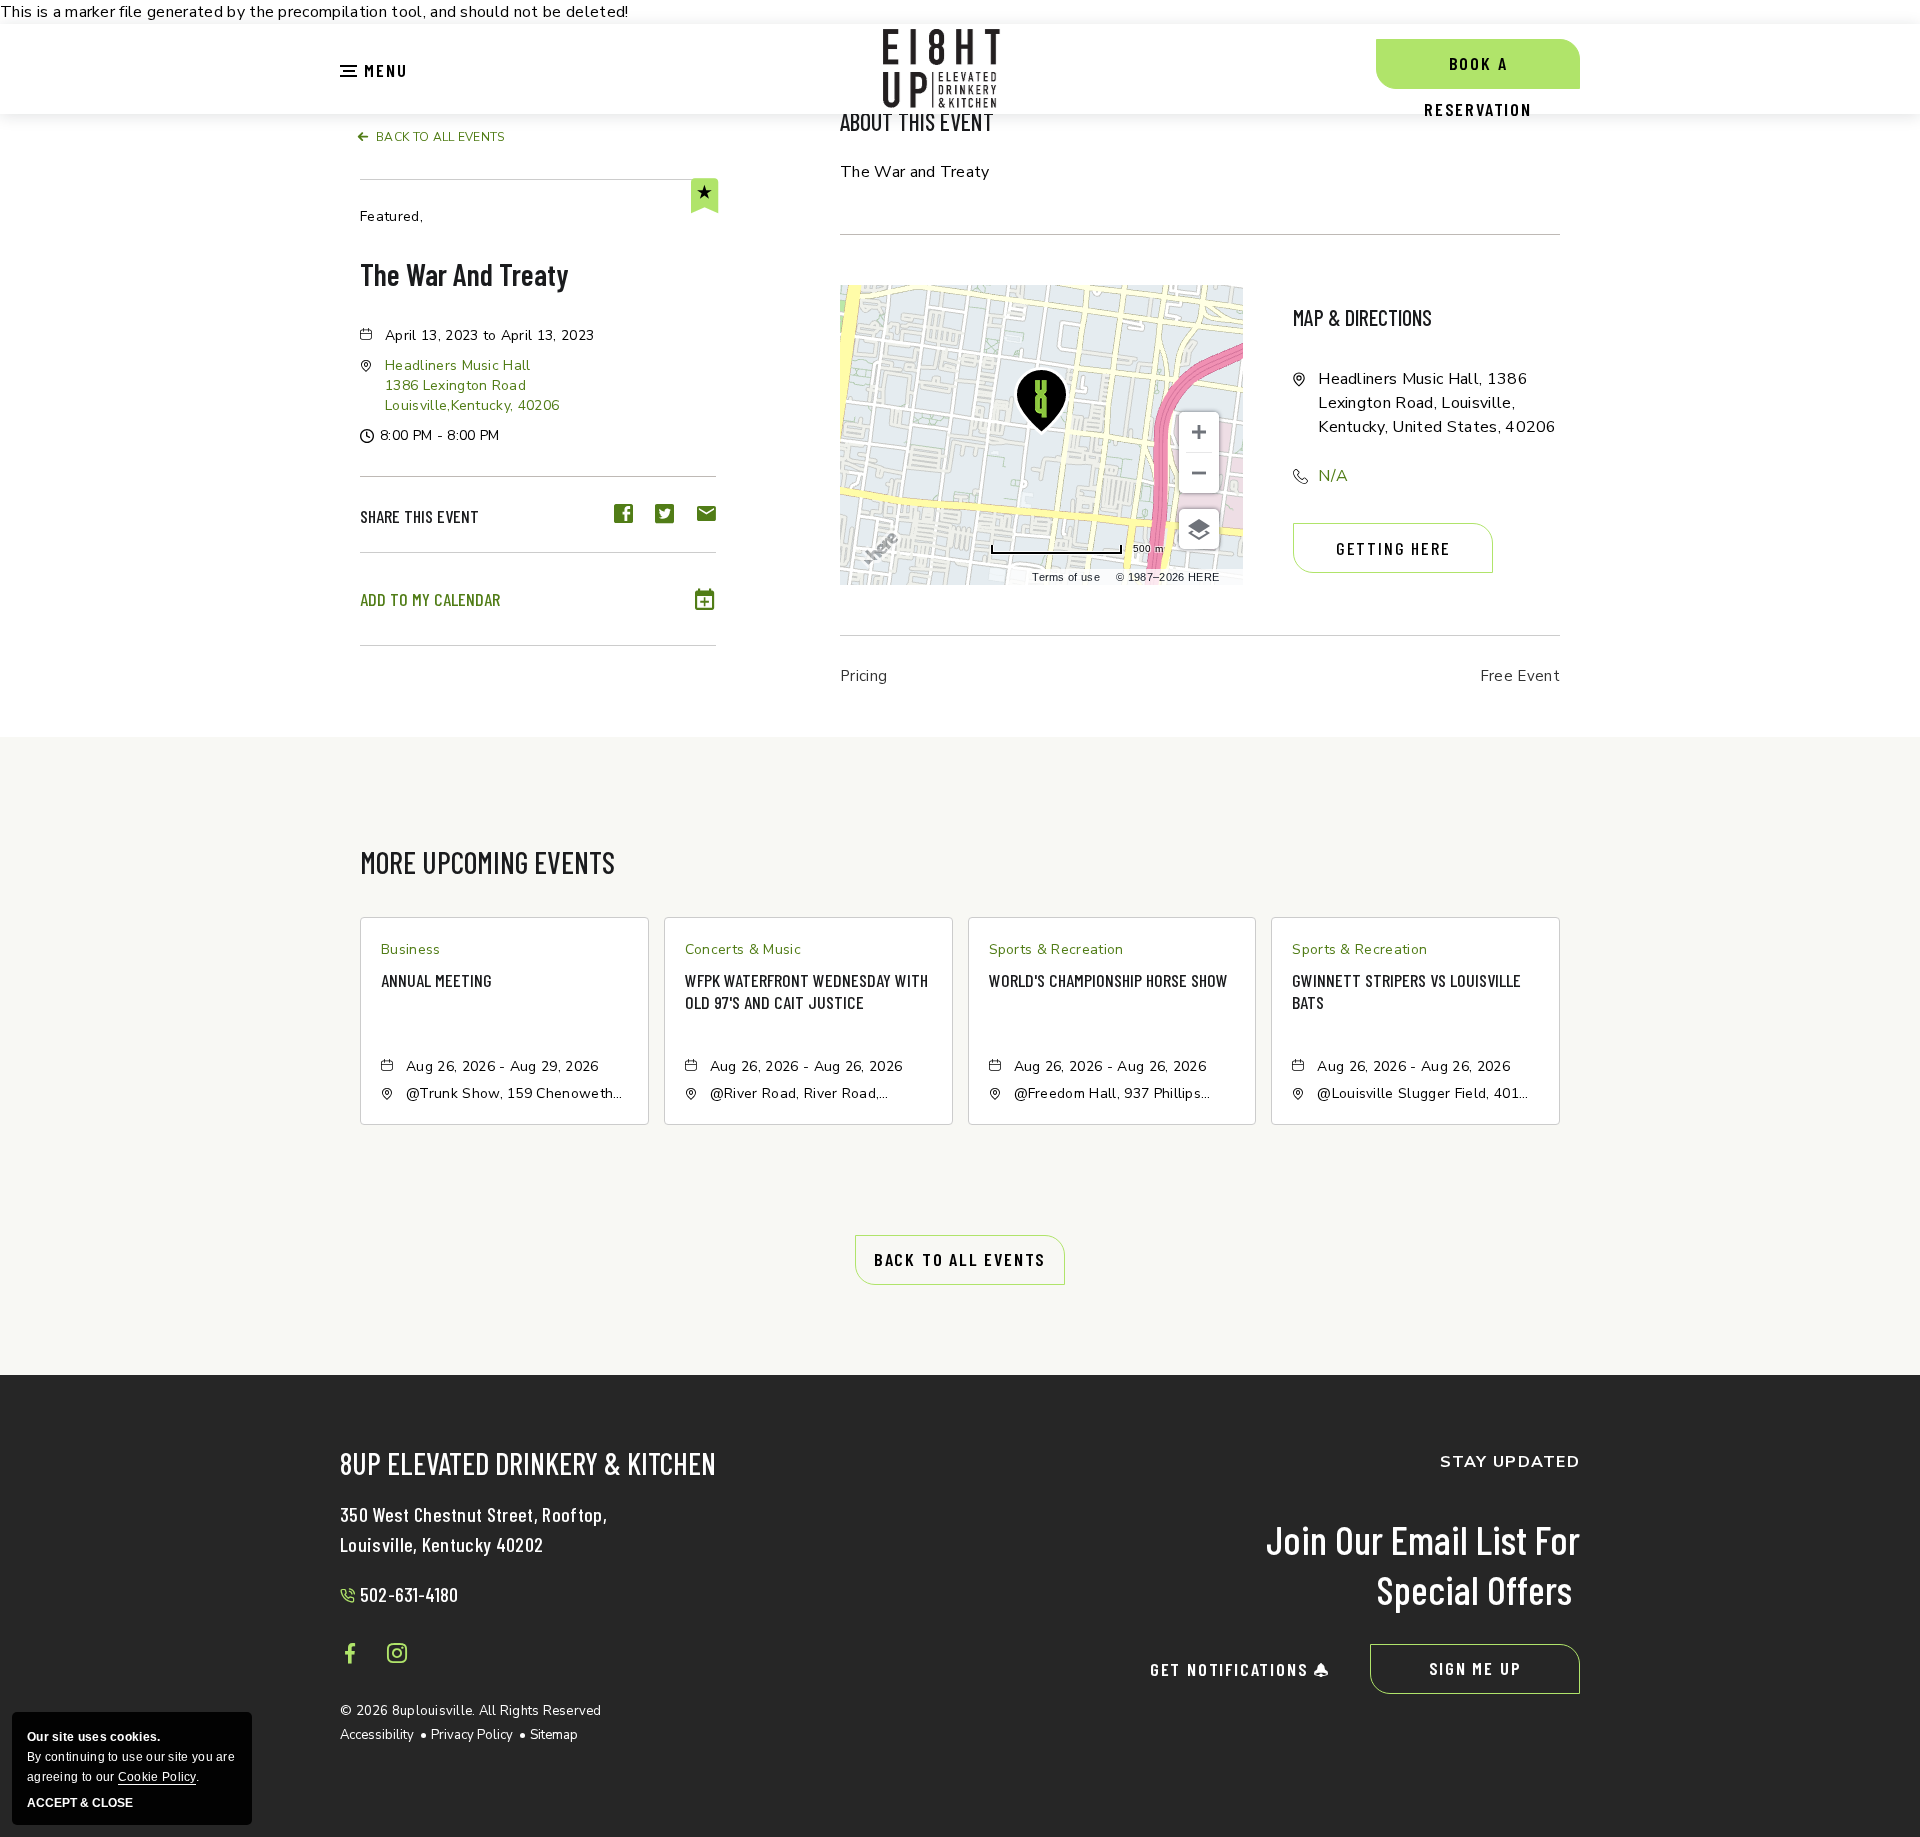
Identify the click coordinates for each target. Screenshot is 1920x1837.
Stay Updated (1510, 1462)
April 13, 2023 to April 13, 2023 (489, 335)
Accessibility (377, 1735)
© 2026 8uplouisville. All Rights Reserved (471, 1711)
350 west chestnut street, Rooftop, (473, 1529)
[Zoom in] (1199, 432)
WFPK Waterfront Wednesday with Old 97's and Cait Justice (806, 991)
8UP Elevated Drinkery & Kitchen (528, 1465)
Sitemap (554, 1735)
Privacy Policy (472, 1735)
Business (411, 949)
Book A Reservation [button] (1478, 70)
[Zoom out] (1199, 473)
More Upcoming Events (487, 862)
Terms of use (1066, 577)
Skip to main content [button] (86, 16)
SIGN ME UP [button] (1475, 1668)
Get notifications (1232, 1669)
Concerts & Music (743, 949)
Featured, (391, 216)
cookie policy (157, 1777)
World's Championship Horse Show (1108, 980)
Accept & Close (80, 1803)
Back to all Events (440, 137)
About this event (917, 122)
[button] (374, 68)
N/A (1333, 476)
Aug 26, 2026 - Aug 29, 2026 (502, 1066)
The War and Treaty (464, 274)
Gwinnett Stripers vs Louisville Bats (1406, 991)
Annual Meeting (436, 980)
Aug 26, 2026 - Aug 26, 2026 (806, 1066)
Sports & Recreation (1056, 949)
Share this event (419, 516)
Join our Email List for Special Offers (1423, 1564)
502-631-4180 (409, 1594)
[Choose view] (1199, 529)
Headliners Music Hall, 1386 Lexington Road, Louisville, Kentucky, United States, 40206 (1437, 403)
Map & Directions (1362, 317)
